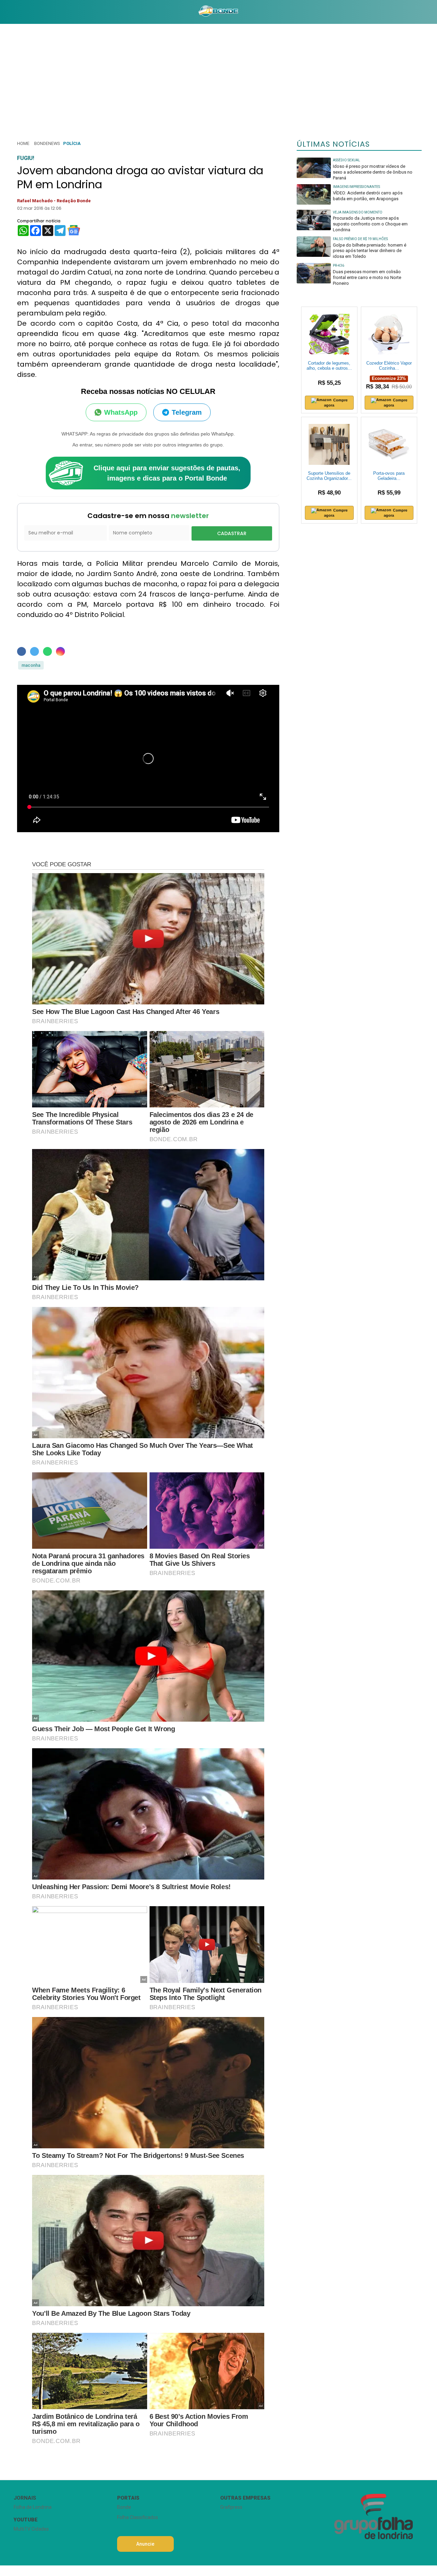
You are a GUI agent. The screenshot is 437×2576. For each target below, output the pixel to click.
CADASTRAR (232, 533)
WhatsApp (121, 412)
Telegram (187, 412)
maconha (31, 665)
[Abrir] (9, 12)
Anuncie (145, 2544)
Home (23, 143)
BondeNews (47, 143)
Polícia (72, 143)
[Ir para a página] (218, 12)
